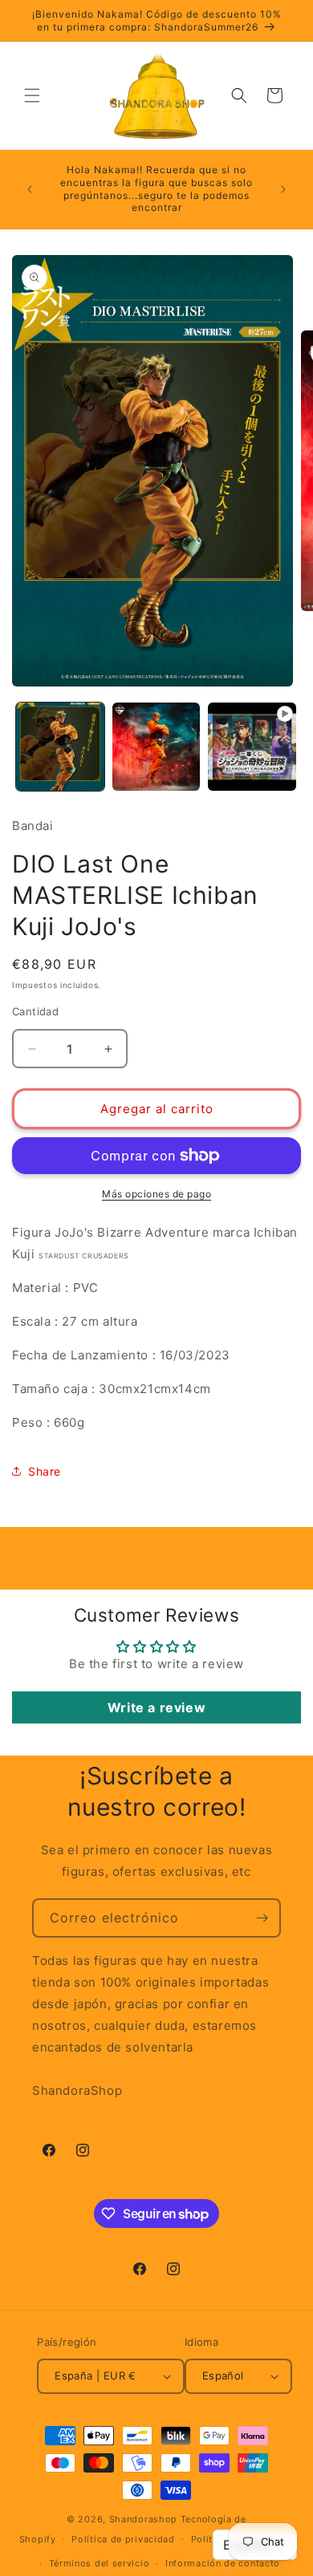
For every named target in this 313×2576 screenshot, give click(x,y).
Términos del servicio (100, 2563)
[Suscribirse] (262, 1918)
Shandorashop (143, 2519)
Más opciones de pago (156, 1194)
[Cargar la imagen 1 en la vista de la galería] (60, 747)
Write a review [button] (156, 1707)
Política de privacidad (123, 2539)
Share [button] (45, 1471)
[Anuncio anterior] (30, 189)
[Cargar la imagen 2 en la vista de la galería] (156, 747)
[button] (32, 95)
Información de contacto (223, 2563)
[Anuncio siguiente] (283, 189)
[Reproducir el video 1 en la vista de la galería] (252, 747)
